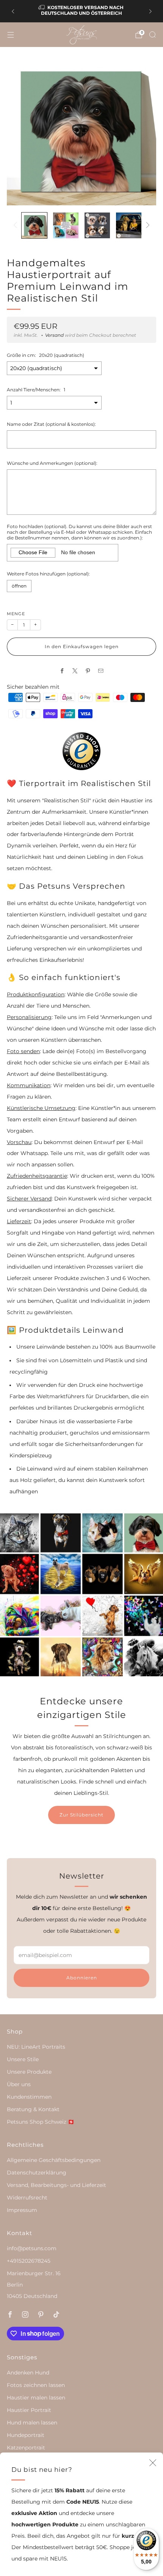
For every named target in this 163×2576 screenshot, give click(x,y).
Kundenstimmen (29, 2097)
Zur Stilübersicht (81, 1815)
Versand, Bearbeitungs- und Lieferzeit (56, 2185)
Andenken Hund (28, 2373)
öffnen (19, 586)
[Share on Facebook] (62, 671)
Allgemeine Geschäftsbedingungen (54, 2160)
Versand (54, 335)
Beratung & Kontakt (33, 2109)
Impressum (22, 2210)
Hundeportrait (26, 2435)
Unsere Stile (23, 2059)
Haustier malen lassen (36, 2398)
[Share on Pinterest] (88, 671)
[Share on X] (75, 671)
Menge (16, 614)
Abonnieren (82, 1978)
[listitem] (82, 11)
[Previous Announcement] (13, 11)
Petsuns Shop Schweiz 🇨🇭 (41, 2122)
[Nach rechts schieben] (147, 225)
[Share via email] (101, 671)
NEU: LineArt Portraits (36, 2047)
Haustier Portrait (29, 2410)
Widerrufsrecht (27, 2198)
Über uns (19, 2084)
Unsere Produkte (29, 2072)
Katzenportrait (26, 2448)
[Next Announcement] (150, 11)
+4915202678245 (29, 2261)
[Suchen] (152, 34)
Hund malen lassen (32, 2423)
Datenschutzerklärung (37, 2173)
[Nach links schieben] (16, 225)
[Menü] (11, 35)
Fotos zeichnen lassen (36, 2385)
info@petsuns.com (32, 2248)
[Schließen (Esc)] (153, 2463)
